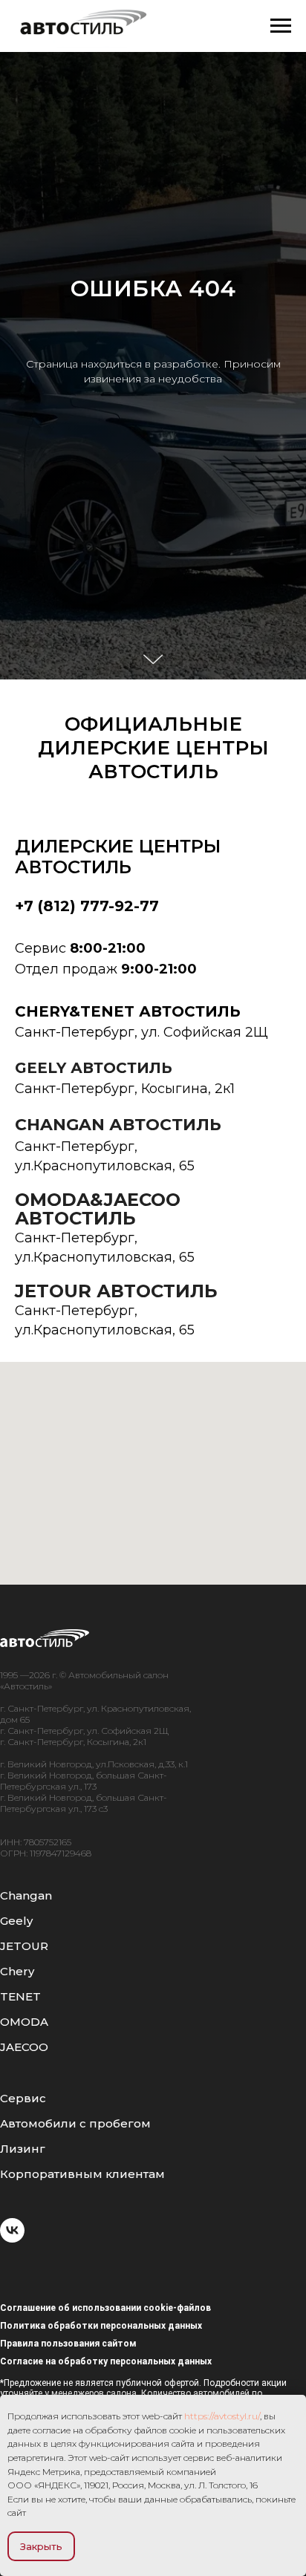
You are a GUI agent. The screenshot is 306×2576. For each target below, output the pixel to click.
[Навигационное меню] (281, 26)
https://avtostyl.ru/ (222, 2416)
